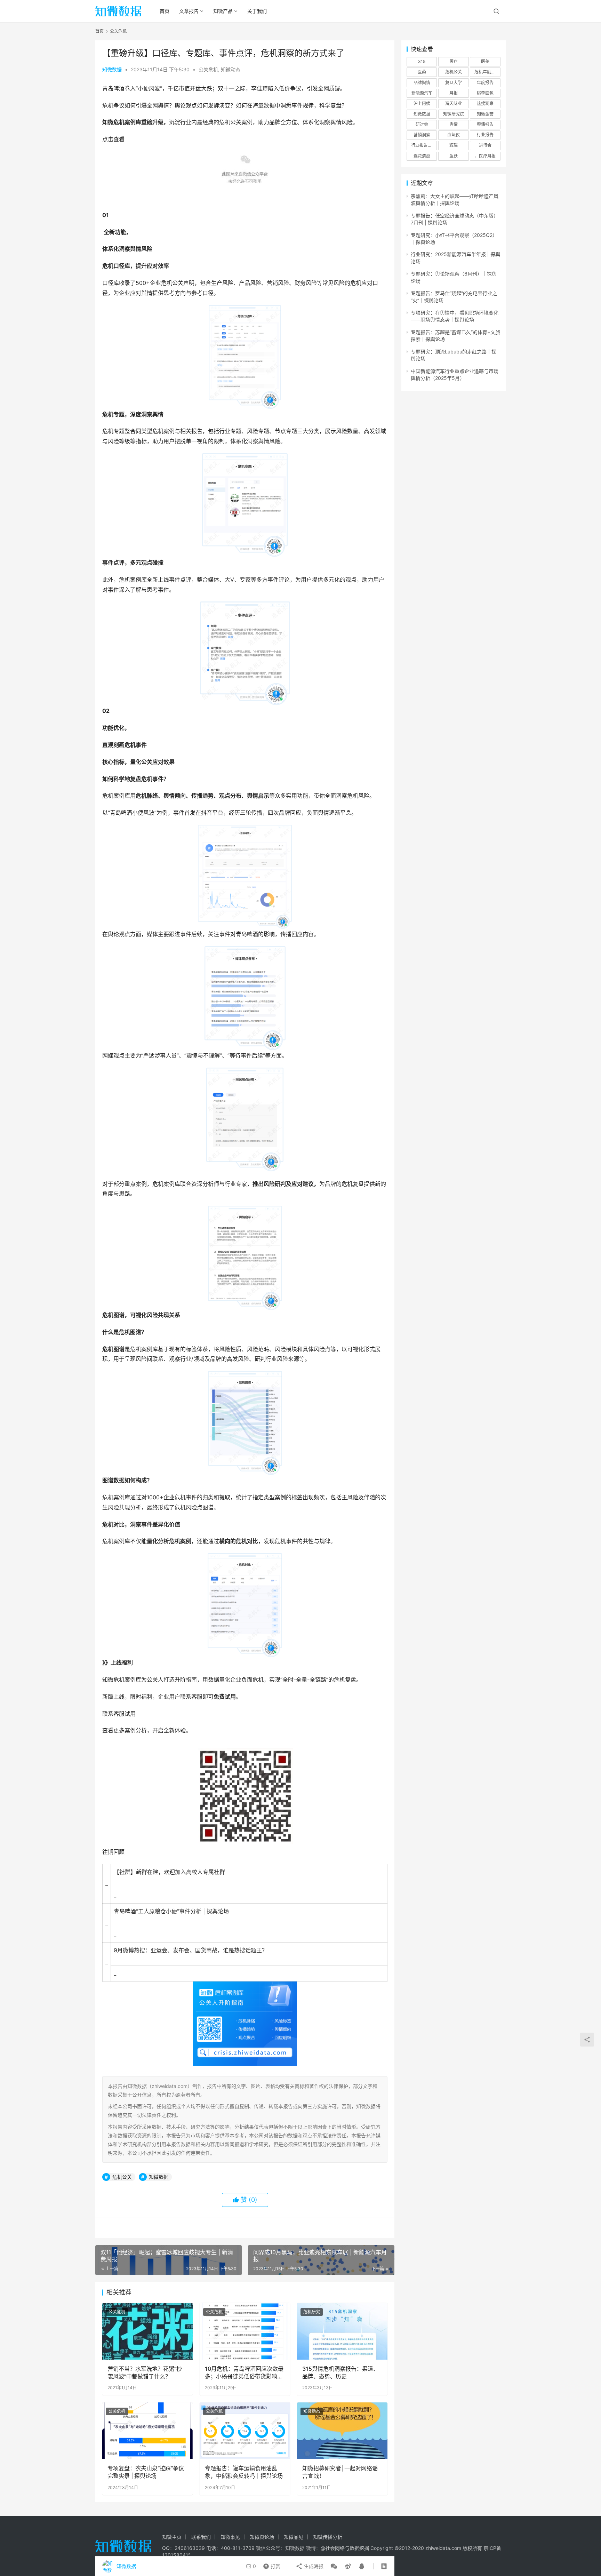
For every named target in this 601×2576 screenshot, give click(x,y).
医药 (422, 72)
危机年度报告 (487, 72)
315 (422, 61)
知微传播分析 (328, 2537)
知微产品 (223, 11)
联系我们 (201, 2537)
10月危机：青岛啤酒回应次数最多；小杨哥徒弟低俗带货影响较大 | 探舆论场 (244, 2373)
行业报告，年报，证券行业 (424, 145)
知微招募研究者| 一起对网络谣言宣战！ (340, 2472)
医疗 (454, 61)
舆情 (454, 124)
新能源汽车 (422, 93)
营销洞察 (422, 135)
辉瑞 (454, 145)
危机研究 (312, 2312)
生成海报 (313, 2566)
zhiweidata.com (443, 2548)
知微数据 (112, 69)
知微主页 (172, 2537)
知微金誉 (485, 114)
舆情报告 (485, 124)
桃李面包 (485, 93)
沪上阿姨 (422, 103)
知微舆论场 (262, 2537)
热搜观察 (485, 103)
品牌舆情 (422, 83)
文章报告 (189, 11)
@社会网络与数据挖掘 (345, 2548)
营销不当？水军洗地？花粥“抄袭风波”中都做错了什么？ (145, 2372)
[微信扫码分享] (334, 2566)
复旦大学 (454, 83)
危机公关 (122, 2177)
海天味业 (454, 103)
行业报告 (485, 135)
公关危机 (208, 69)
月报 (454, 93)
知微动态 (231, 69)
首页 (165, 11)
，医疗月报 (485, 156)
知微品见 (294, 2537)
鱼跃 (454, 156)
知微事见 (230, 2537)
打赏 (270, 2565)
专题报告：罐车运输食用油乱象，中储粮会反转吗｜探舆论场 (244, 2472)
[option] (245, 164)
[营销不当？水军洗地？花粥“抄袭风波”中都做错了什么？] (147, 2331)
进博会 (485, 145)
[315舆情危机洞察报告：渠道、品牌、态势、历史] (342, 2331)
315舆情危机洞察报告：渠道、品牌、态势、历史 (340, 2372)
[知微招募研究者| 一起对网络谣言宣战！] (342, 2431)
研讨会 (422, 124)
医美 (485, 61)
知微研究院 (454, 114)
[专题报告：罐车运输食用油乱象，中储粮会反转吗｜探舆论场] (245, 2431)
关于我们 (257, 11)
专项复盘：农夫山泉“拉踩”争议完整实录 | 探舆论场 (146, 2472)
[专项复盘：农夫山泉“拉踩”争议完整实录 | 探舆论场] (147, 2431)
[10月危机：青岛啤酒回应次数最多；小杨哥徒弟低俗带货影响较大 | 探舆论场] (245, 2331)
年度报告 (485, 83)
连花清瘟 (422, 156)
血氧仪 (454, 135)
